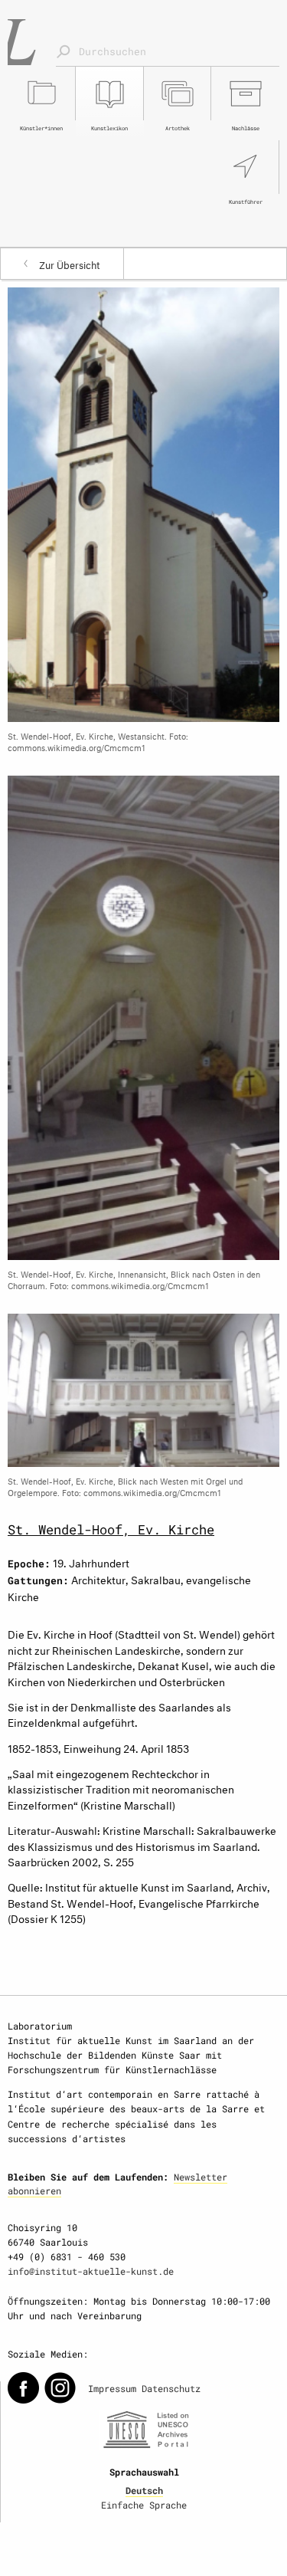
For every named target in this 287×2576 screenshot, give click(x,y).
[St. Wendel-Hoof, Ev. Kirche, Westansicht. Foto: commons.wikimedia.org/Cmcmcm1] (143, 502)
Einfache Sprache (144, 2505)
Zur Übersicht (70, 264)
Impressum (112, 2388)
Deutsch (144, 2490)
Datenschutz (171, 2388)
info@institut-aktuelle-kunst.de (91, 2271)
